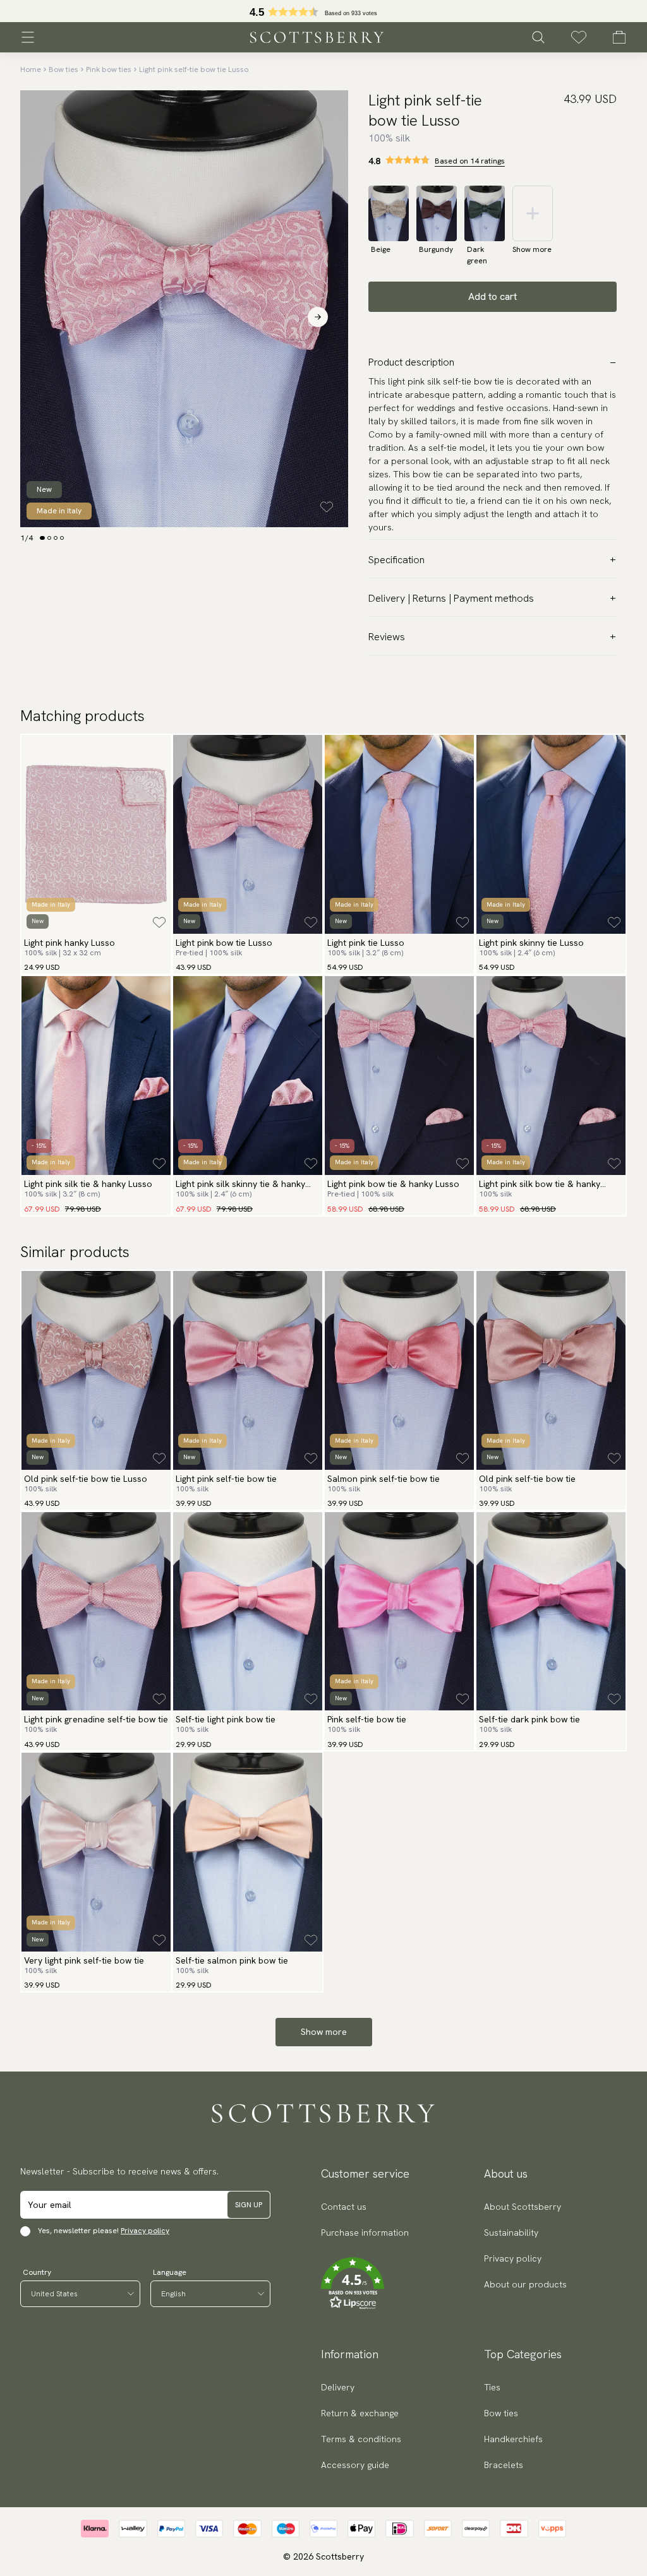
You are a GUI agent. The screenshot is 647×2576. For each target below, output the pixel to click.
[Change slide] (42, 538)
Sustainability (511, 2233)
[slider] (323, 11)
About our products (525, 2284)
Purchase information (365, 2233)
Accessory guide (355, 2465)
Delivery (338, 2387)
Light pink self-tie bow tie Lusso (194, 69)
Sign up (249, 2205)
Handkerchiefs (513, 2439)
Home (31, 69)
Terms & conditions (361, 2439)
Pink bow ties (109, 69)
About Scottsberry (523, 2207)
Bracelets (504, 2465)
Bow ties (63, 69)
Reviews (387, 637)
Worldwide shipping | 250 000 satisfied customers (323, 11)
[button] (365, 2284)
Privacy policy (145, 2231)
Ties (492, 2387)
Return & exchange (360, 2413)
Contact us (344, 2207)
